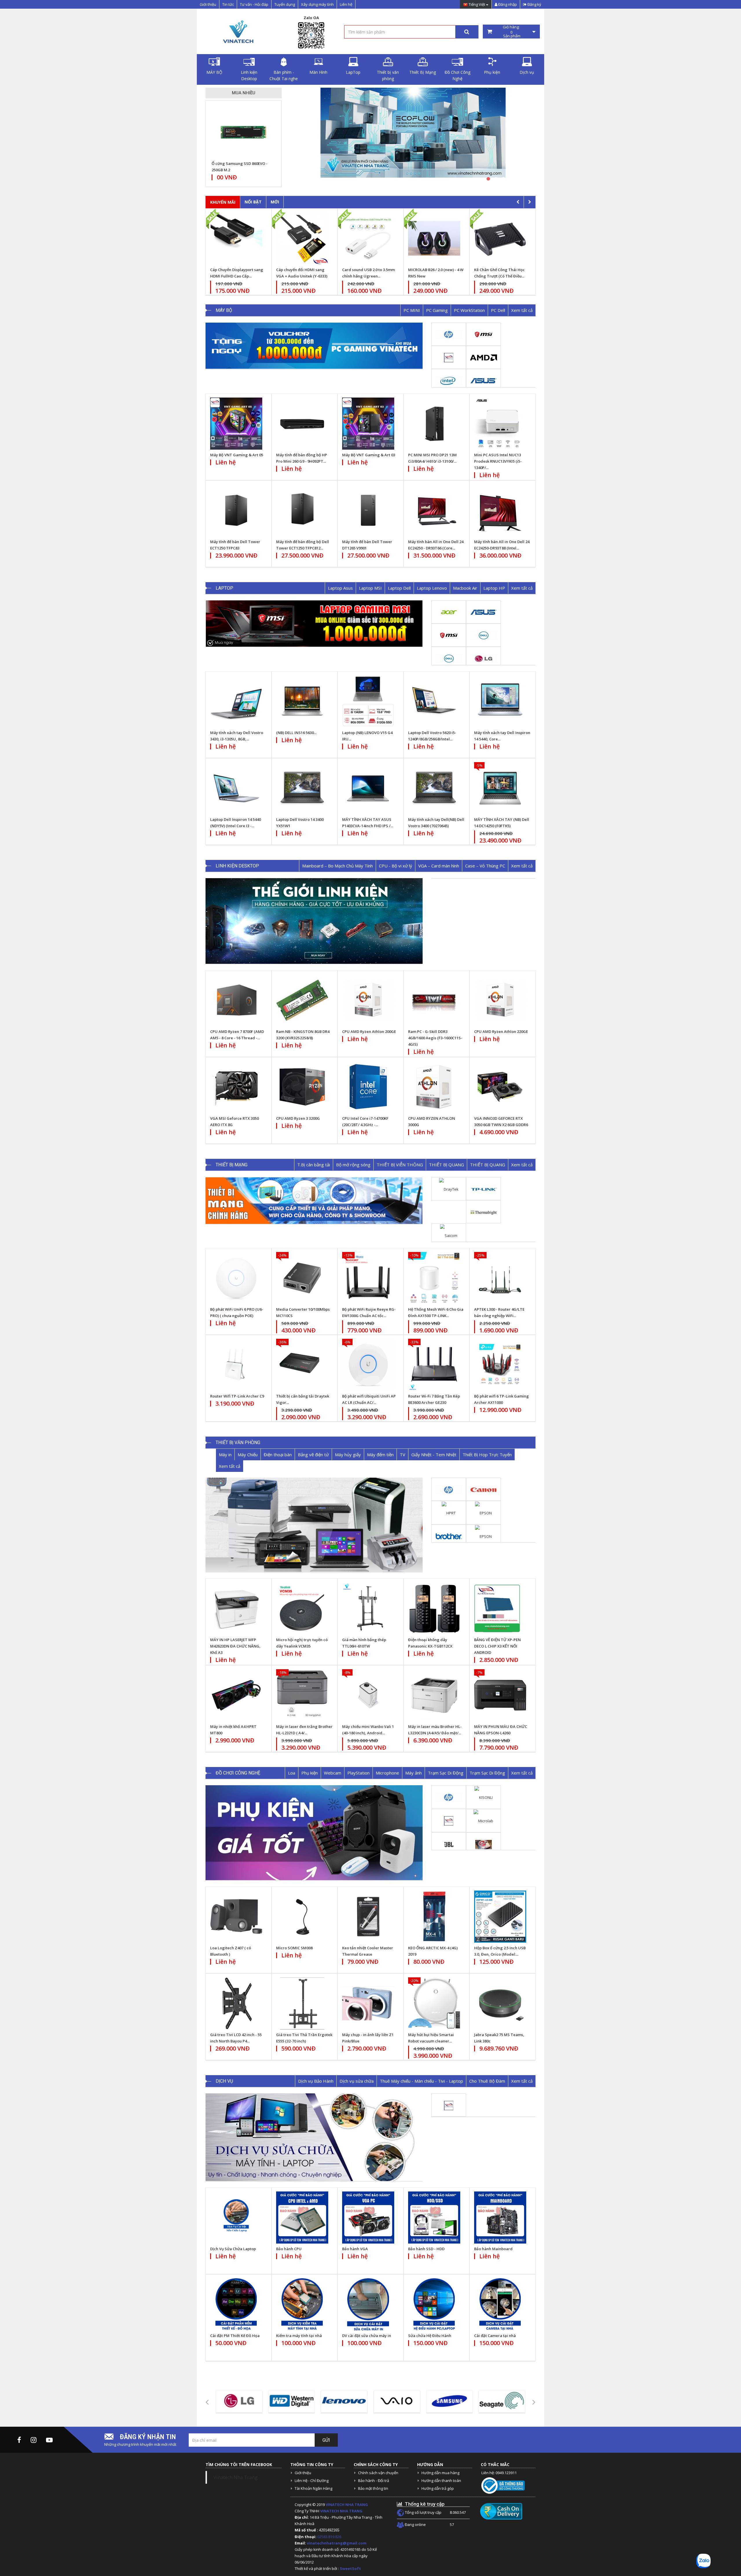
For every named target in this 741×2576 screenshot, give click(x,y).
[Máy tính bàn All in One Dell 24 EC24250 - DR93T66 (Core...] (434, 510)
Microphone (387, 1773)
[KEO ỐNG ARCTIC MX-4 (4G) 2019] (434, 1917)
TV (402, 1455)
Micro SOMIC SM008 (294, 1948)
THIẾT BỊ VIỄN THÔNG (400, 1165)
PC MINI (412, 310)
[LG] (484, 658)
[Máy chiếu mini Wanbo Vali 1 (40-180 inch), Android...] (368, 1695)
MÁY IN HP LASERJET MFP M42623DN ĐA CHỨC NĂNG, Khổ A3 (235, 1646)
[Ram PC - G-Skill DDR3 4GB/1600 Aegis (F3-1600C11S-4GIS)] (434, 1000)
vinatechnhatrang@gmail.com (337, 2543)
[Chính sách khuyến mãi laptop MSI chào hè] (314, 624)
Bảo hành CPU (289, 2249)
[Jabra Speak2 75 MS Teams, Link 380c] (500, 2003)
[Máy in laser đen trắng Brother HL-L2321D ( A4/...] (302, 1695)
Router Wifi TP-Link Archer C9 (237, 1396)
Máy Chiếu (248, 1455)
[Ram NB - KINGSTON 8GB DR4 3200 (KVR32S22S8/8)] (302, 1000)
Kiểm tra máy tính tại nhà (299, 2336)
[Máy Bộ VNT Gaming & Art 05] (236, 424)
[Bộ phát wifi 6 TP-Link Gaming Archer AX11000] (500, 1365)
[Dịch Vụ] (314, 2137)
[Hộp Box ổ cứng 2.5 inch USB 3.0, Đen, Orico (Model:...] (500, 1917)
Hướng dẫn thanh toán (441, 2481)
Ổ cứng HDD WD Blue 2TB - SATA (241, 163)
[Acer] (449, 612)
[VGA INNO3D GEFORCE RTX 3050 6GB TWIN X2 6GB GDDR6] (500, 1087)
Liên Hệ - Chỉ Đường (312, 2481)
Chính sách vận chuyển (378, 2473)
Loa (292, 1773)
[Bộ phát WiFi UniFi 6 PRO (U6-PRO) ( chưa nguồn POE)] (236, 1278)
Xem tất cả (522, 310)
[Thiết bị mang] (314, 1200)
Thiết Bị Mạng (423, 72)
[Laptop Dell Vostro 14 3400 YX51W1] (302, 788)
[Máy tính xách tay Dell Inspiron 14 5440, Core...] (500, 701)
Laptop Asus (340, 588)
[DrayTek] (449, 1189)
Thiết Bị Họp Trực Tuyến (487, 1455)
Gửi (326, 2440)
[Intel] (449, 380)
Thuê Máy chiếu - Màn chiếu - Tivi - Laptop (421, 2081)
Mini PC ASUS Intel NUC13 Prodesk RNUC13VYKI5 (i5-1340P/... (498, 461)
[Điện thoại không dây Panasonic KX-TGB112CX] (434, 1608)
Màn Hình (318, 72)
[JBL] (449, 1844)
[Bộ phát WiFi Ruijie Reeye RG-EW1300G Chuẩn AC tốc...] (368, 1278)
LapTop (353, 72)
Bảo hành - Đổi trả (374, 2481)
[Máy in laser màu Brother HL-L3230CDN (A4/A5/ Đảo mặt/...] (434, 1695)
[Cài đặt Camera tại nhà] (500, 2304)
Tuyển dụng (285, 4)
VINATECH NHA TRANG (347, 2505)
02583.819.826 (330, 2537)
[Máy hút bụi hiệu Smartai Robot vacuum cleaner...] (434, 2003)
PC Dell (498, 310)
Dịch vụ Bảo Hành (316, 2081)
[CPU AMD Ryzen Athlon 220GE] (500, 1000)
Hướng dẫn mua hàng (440, 2473)
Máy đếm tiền (380, 1455)
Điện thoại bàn (278, 1455)
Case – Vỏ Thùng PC (485, 866)
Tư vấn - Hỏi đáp (254, 4)
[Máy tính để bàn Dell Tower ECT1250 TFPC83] (236, 510)
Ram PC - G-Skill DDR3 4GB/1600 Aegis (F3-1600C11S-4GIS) (435, 1038)
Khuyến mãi (223, 202)
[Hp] (449, 334)
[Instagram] (34, 2440)
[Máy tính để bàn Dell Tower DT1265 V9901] (368, 510)
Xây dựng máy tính (317, 4)
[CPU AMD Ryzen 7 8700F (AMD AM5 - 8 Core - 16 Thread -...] (236, 1000)
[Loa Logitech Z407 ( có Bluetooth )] (236, 1917)
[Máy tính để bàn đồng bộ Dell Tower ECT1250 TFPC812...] (302, 510)
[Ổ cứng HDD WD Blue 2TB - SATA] (243, 132)
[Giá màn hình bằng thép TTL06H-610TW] (368, 1608)
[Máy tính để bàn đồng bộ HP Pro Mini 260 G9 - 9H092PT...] (302, 424)
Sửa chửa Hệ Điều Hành (430, 2336)
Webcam (333, 1773)
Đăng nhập (507, 4)
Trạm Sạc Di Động (446, 1773)
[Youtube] (49, 2440)
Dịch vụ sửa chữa (357, 2081)
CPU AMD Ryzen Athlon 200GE (369, 1031)
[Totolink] (484, 1212)
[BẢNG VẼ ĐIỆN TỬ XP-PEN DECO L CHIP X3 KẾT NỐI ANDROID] (500, 1608)
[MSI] (484, 334)
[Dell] (484, 635)
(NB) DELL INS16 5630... (296, 733)
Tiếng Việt (477, 5)
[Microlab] (483, 1821)
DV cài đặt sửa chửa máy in (367, 2336)
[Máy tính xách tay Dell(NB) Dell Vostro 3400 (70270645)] (434, 788)
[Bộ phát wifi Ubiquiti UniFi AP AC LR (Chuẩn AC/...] (368, 1365)
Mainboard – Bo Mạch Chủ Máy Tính (338, 866)
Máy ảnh (413, 1773)
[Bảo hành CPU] (302, 2218)
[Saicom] (449, 1235)
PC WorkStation (469, 310)
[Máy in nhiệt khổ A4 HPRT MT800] (236, 1695)
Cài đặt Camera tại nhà (495, 2336)
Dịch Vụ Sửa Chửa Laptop (233, 2249)
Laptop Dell (399, 588)
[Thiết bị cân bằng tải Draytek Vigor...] (302, 1365)
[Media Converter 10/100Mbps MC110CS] (302, 1278)
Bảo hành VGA (355, 2249)
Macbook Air (465, 588)
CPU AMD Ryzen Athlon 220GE (501, 1031)
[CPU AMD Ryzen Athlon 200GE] (368, 1000)
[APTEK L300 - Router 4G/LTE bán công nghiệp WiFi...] (500, 1278)
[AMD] (484, 357)
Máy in (225, 1455)
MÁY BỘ (214, 72)
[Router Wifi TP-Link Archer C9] (236, 1365)
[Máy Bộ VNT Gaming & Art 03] (368, 424)
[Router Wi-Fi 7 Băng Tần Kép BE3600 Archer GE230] (434, 1365)
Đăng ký (534, 4)
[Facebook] (19, 2440)
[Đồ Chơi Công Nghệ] (314, 1833)
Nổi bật (253, 202)
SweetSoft (350, 2568)
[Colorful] (484, 1844)
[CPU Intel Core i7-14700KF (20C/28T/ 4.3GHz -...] (368, 1087)
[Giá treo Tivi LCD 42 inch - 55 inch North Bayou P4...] (236, 2003)
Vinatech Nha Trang (235, 2477)
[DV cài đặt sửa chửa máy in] (368, 2304)
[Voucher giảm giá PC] (314, 346)
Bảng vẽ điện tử (313, 1455)
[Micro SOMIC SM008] (302, 1917)
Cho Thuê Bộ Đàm (487, 2081)
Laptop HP (494, 588)
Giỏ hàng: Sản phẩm (511, 32)
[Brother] (449, 1536)
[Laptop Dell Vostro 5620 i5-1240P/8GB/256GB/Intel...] (434, 701)
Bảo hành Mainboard (493, 2249)
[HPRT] (449, 1512)
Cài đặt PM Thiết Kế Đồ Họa (235, 2336)
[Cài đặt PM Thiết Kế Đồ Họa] (236, 2304)
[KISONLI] (484, 1797)
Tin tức (228, 4)
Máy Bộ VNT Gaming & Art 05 (237, 455)
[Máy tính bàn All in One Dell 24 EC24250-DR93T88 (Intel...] (500, 510)
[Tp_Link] (484, 1189)
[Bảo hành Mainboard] (500, 2218)
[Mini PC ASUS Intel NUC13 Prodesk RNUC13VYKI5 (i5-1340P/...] (500, 424)
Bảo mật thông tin (373, 2488)
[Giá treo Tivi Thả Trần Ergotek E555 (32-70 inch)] (302, 2003)
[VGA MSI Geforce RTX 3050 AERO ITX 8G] (236, 1087)
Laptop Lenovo (432, 588)
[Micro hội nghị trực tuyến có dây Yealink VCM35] (302, 1608)
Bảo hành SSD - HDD (426, 2249)
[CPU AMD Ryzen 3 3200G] (302, 1087)
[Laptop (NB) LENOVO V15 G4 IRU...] (368, 701)
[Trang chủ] (237, 32)
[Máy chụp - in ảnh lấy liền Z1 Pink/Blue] (368, 2003)
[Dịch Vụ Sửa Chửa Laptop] (236, 2218)
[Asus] (484, 380)
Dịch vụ (527, 72)
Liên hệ (346, 4)
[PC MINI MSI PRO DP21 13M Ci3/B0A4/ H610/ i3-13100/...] (434, 424)
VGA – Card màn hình (439, 866)
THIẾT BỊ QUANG (446, 1165)
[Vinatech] (449, 357)
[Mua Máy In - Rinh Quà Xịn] (413, 136)
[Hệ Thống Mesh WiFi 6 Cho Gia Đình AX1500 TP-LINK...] (434, 1278)
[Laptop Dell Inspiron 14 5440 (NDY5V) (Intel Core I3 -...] (236, 788)
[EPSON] (483, 1512)
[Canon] (484, 1489)
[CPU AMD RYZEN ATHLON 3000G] (434, 1087)
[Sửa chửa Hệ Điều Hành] (434, 2304)
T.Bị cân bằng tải (314, 1165)
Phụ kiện (492, 72)
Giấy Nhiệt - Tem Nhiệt (434, 1455)
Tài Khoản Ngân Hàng (313, 2488)
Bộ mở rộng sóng (353, 1165)
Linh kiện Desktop (249, 75)
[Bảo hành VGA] (368, 2218)
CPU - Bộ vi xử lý (396, 866)
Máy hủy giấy (348, 1455)
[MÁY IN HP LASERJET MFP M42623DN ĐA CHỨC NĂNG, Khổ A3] (236, 1608)
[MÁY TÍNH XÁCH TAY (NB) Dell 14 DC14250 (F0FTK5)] (500, 788)
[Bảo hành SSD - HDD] (434, 2218)
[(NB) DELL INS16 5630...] (302, 701)
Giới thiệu (208, 4)
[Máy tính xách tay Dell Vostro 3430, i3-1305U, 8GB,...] (236, 701)
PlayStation (358, 1773)
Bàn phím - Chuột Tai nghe (284, 75)
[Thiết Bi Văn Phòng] (314, 1525)
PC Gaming (437, 310)
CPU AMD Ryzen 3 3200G (298, 1118)
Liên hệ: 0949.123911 (499, 2473)
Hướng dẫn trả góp (438, 2488)
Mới (275, 202)
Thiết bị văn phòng (388, 75)
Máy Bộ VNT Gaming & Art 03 (369, 455)
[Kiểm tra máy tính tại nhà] (302, 2304)
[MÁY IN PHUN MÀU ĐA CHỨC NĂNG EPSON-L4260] (500, 1695)
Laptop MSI (370, 588)
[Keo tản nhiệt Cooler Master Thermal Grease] (368, 1917)
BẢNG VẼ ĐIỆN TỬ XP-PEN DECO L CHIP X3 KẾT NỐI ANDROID (497, 1646)
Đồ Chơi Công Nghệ (457, 75)
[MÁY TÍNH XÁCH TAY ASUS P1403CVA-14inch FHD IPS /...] (368, 788)
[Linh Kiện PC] (314, 921)
